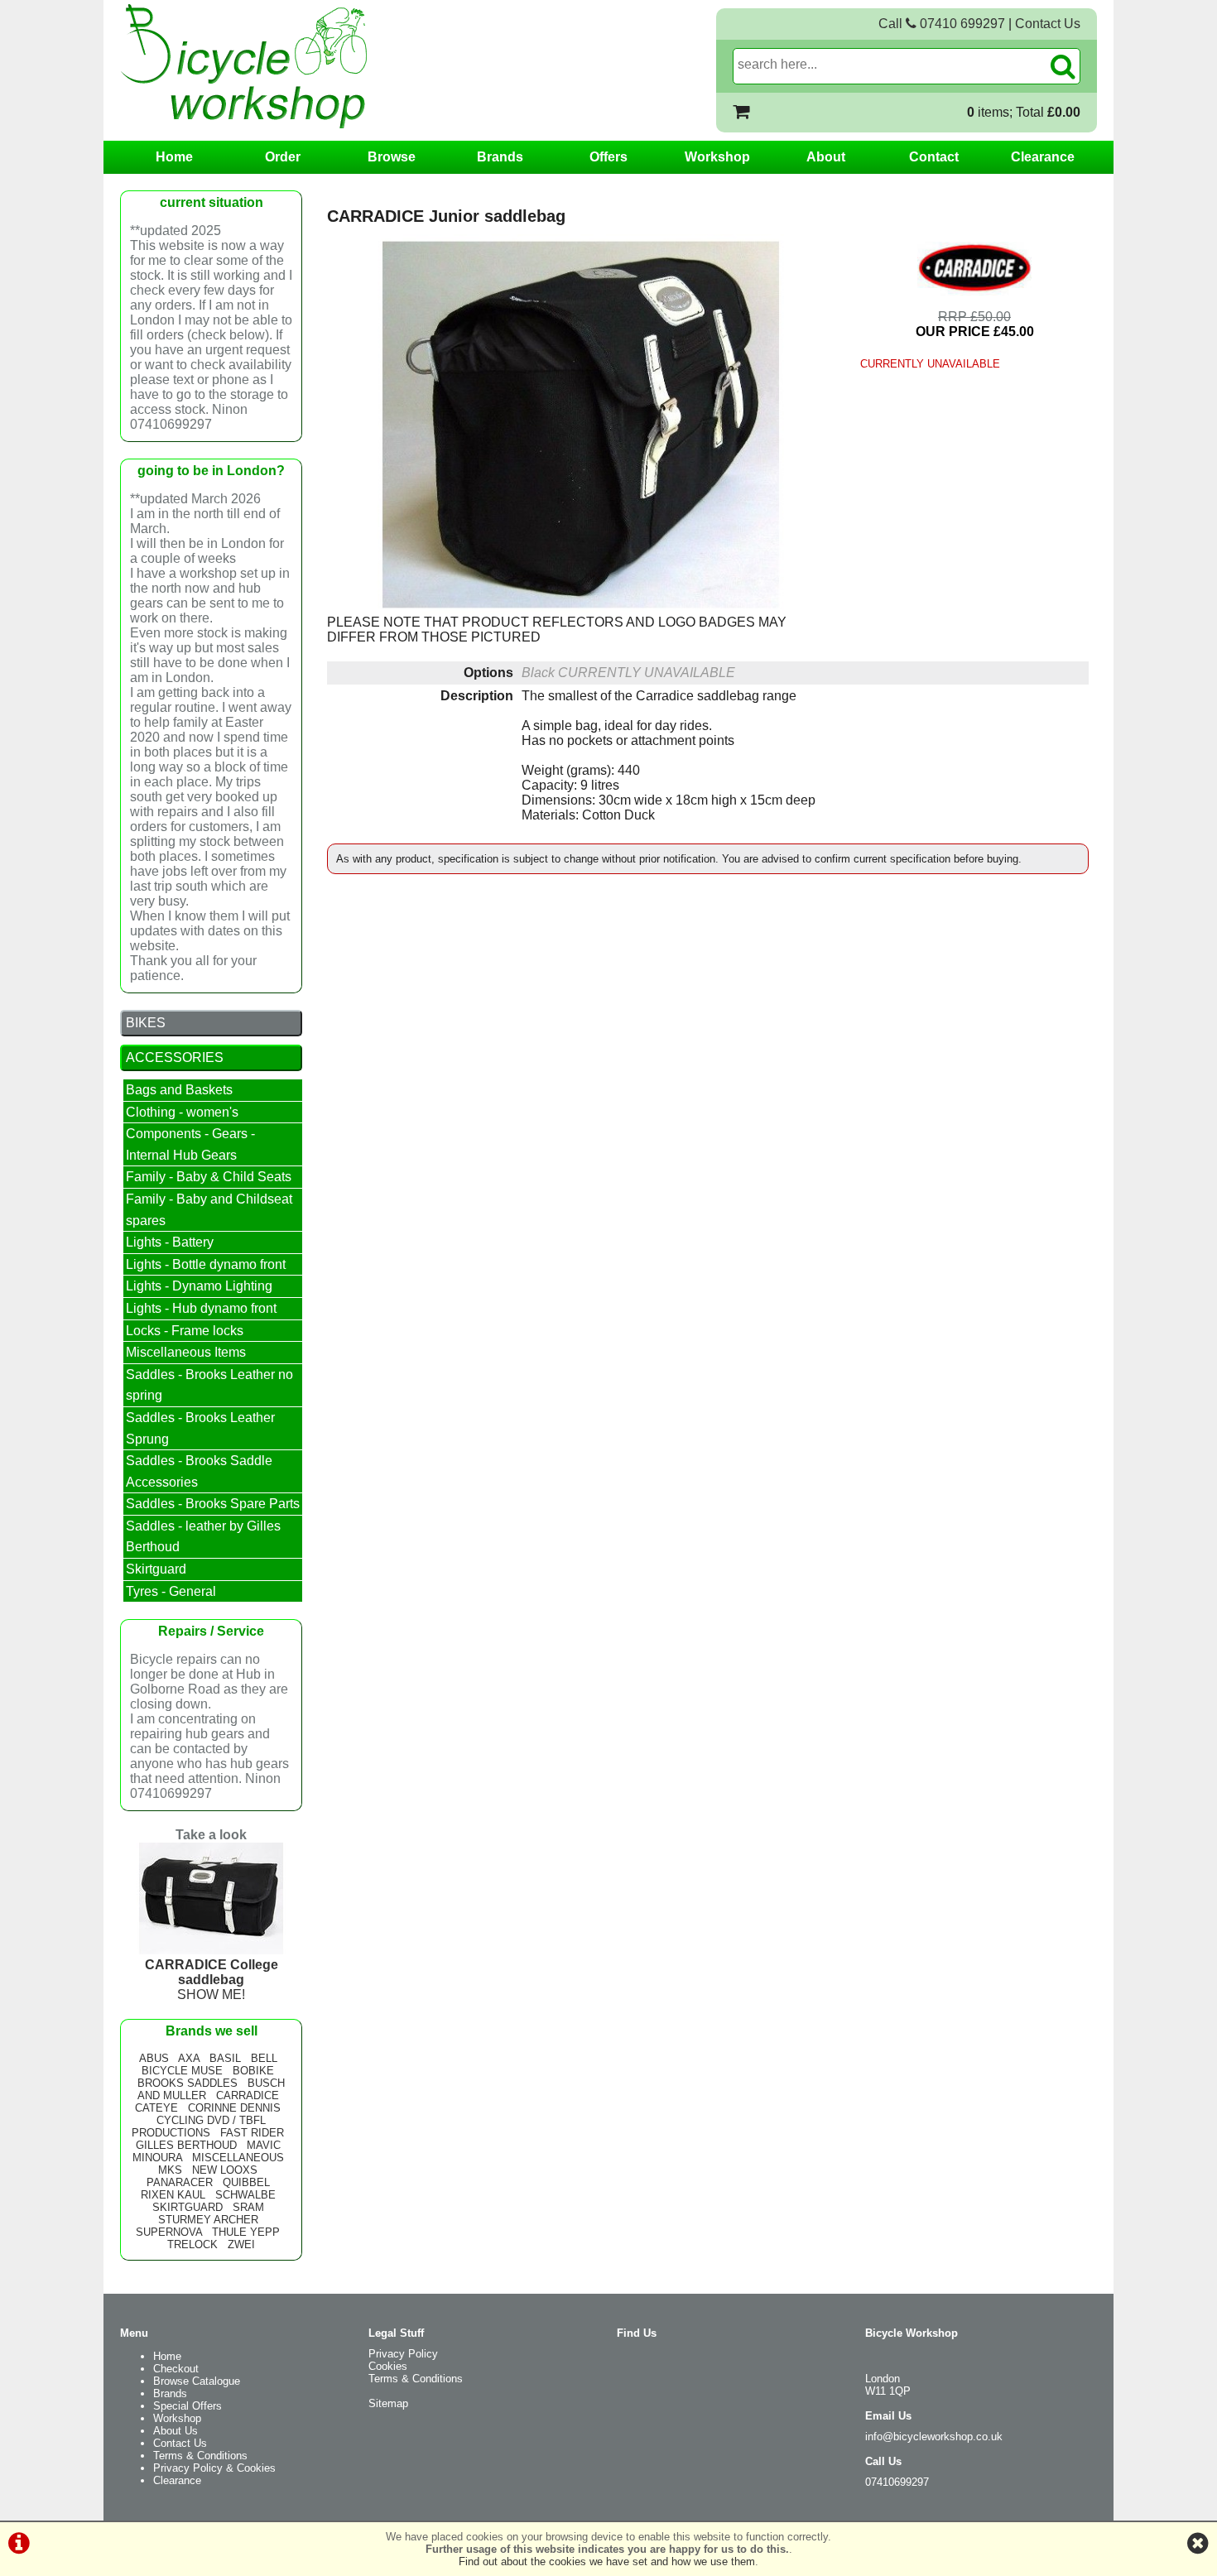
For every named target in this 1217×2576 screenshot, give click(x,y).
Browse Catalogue (197, 2381)
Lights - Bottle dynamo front (206, 1264)
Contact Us (1048, 24)
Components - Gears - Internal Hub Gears (190, 1144)
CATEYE (156, 2108)
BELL (264, 2058)
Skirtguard (156, 1569)
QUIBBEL (246, 2182)
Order (283, 157)
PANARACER (180, 2182)
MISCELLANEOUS (238, 2158)
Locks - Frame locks (185, 1331)
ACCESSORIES (175, 1057)
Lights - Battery (170, 1242)
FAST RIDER (252, 2133)
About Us (176, 2431)
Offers (608, 157)
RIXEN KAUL (173, 2195)
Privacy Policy (403, 2354)
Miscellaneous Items (186, 1352)
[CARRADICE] (974, 268)
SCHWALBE (245, 2195)
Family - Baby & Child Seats (209, 1177)
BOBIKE (253, 2071)
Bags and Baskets (179, 1090)
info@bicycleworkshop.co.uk (934, 2437)
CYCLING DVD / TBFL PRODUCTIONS (199, 2127)
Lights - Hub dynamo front (201, 1308)
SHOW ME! (212, 1980)
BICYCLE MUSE (182, 2071)
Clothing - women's (182, 1112)
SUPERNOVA (169, 2232)
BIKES (146, 1023)
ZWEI (241, 2244)
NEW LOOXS (225, 2170)
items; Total (1024, 112)
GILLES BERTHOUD (186, 2145)
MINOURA (157, 2158)
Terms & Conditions (200, 2456)
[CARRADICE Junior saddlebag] (581, 425)
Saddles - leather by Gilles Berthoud (203, 1537)
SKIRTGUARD (188, 2207)
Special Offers (188, 2406)
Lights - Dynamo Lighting (199, 1286)
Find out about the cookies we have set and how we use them (607, 2562)
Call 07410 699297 (942, 24)
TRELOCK (192, 2244)
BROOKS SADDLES (188, 2083)
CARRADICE (248, 2095)
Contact (934, 157)
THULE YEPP (246, 2232)
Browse (392, 157)
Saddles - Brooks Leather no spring (209, 1385)
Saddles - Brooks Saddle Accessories (199, 1471)
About (826, 157)
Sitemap (388, 2403)
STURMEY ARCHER (208, 2220)
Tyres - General (171, 1591)
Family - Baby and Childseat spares (209, 1210)
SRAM (248, 2207)
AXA (189, 2058)
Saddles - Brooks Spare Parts (213, 1504)
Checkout (176, 2369)
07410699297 (897, 2482)
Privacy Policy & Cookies (214, 2468)
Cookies (388, 2366)
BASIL (225, 2058)
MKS (170, 2170)
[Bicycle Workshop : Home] (310, 66)
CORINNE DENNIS (234, 2108)
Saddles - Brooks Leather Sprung (200, 1428)
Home (174, 157)
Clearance (1043, 157)
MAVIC (264, 2145)
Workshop (717, 157)
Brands (500, 157)
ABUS (154, 2058)
